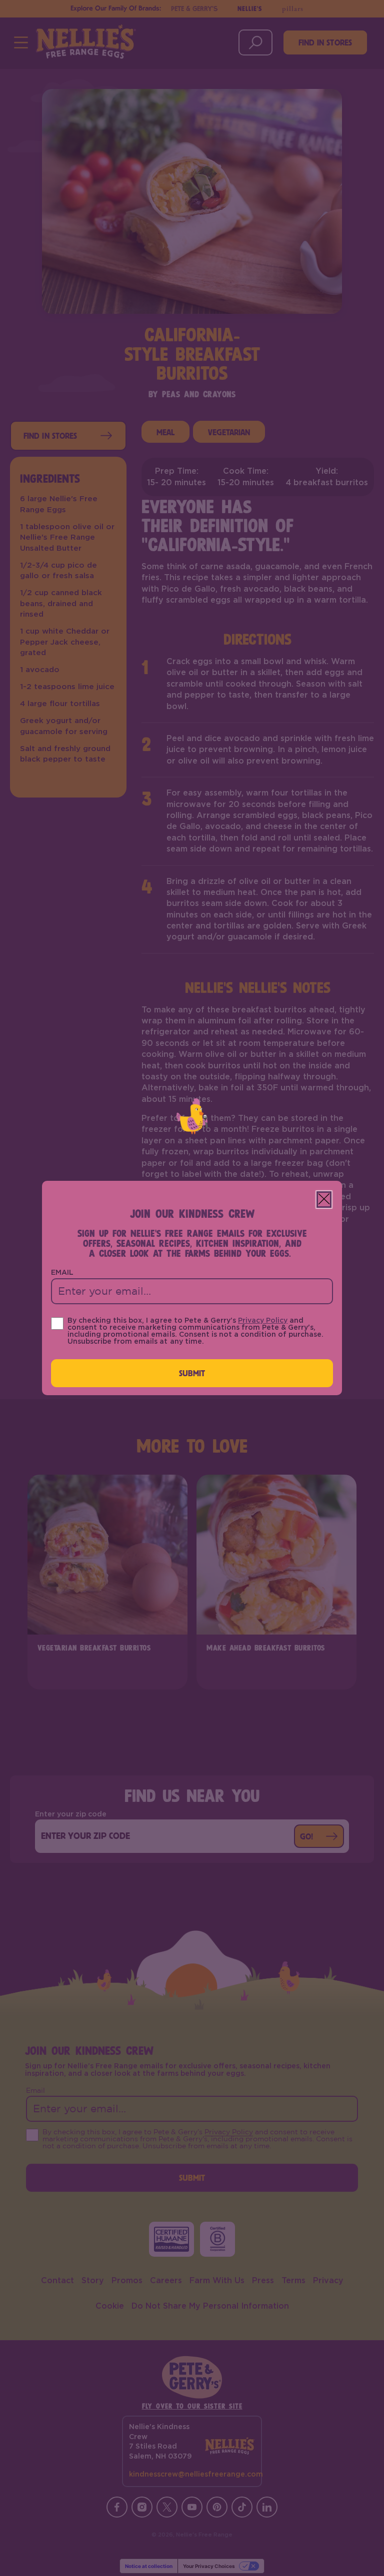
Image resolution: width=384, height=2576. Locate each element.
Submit (192, 1373)
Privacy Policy (263, 1321)
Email (62, 1273)
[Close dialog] (324, 1200)
